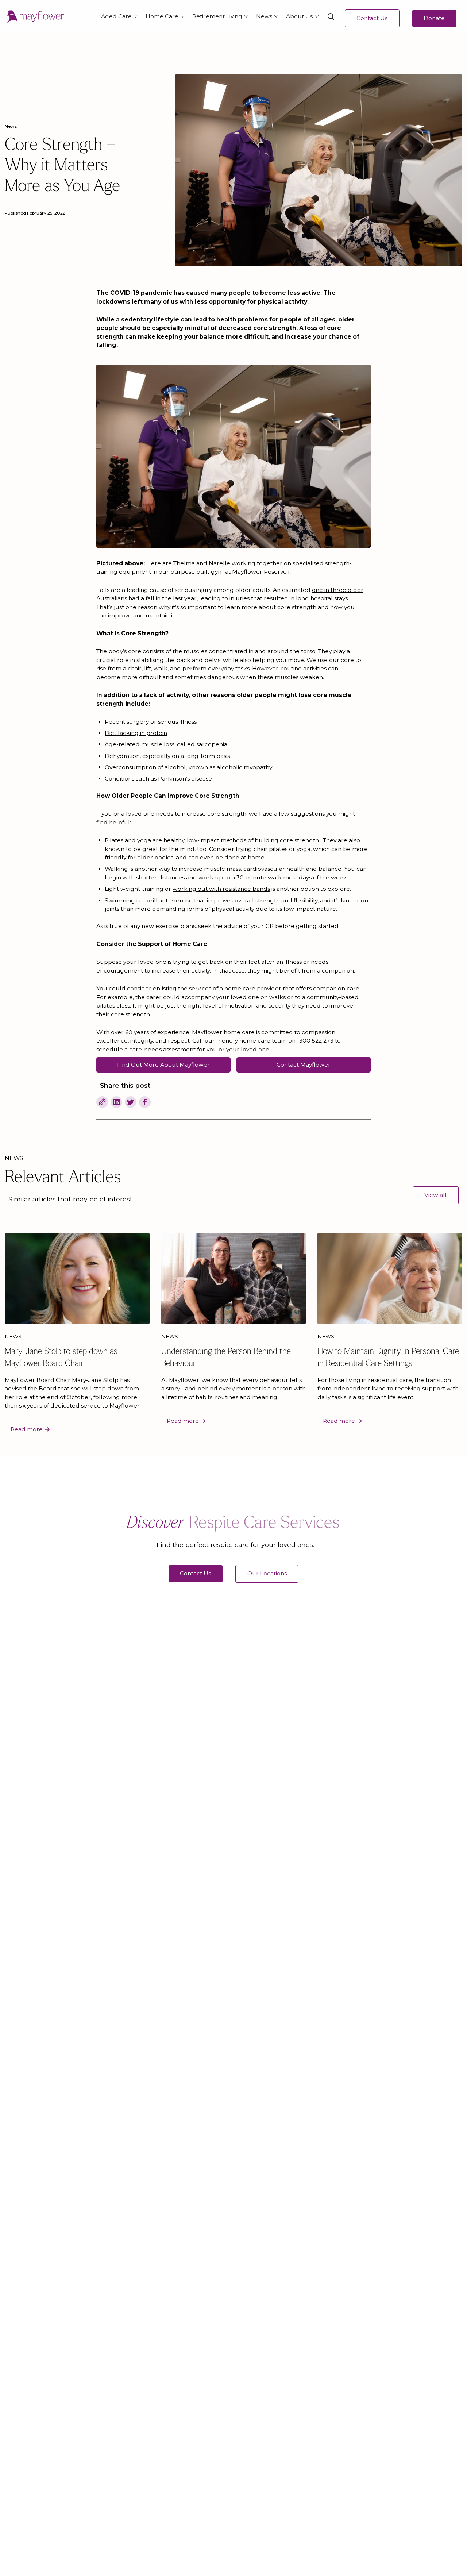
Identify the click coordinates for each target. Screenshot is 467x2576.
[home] (35, 17)
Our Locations (267, 1573)
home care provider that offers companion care (292, 988)
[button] (117, 17)
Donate (434, 18)
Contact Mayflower (304, 1065)
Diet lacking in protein (136, 733)
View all (435, 1195)
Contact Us (372, 18)
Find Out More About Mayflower (163, 1065)
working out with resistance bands (221, 889)
